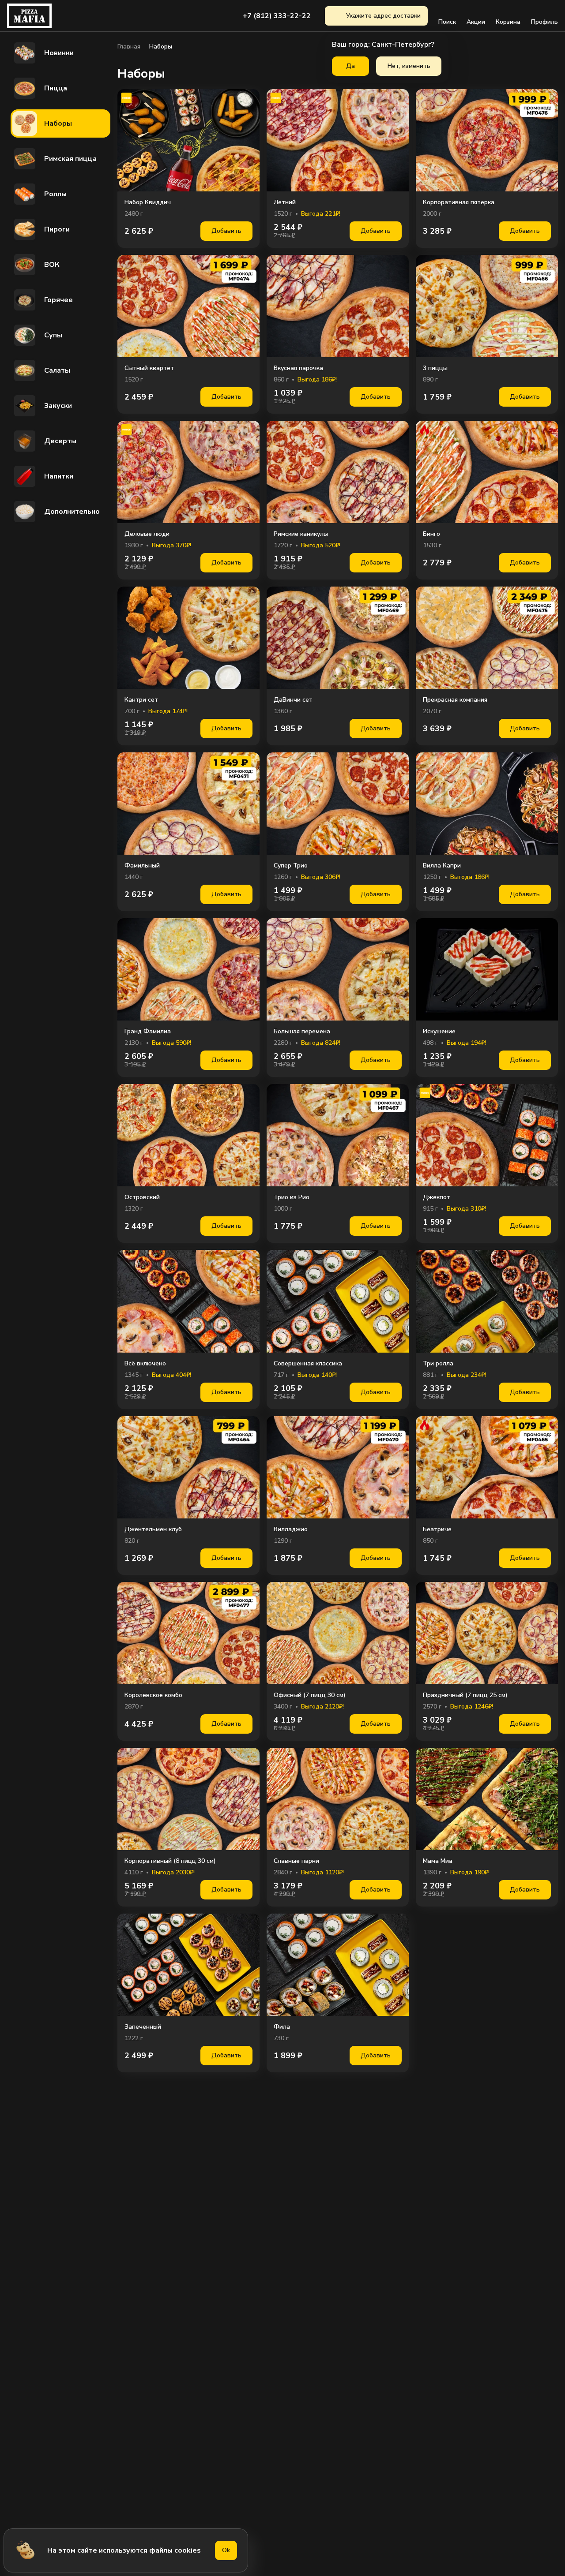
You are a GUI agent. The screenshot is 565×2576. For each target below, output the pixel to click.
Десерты (60, 441)
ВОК (52, 265)
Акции (476, 22)
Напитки (59, 476)
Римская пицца (70, 159)
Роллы (55, 194)
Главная (129, 47)
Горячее (58, 300)
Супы (53, 335)
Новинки (59, 53)
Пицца (56, 88)
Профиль (544, 22)
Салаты (57, 370)
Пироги (57, 229)
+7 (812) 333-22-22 (277, 16)
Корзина (508, 22)
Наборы (58, 123)
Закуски (58, 406)
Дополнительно (72, 512)
